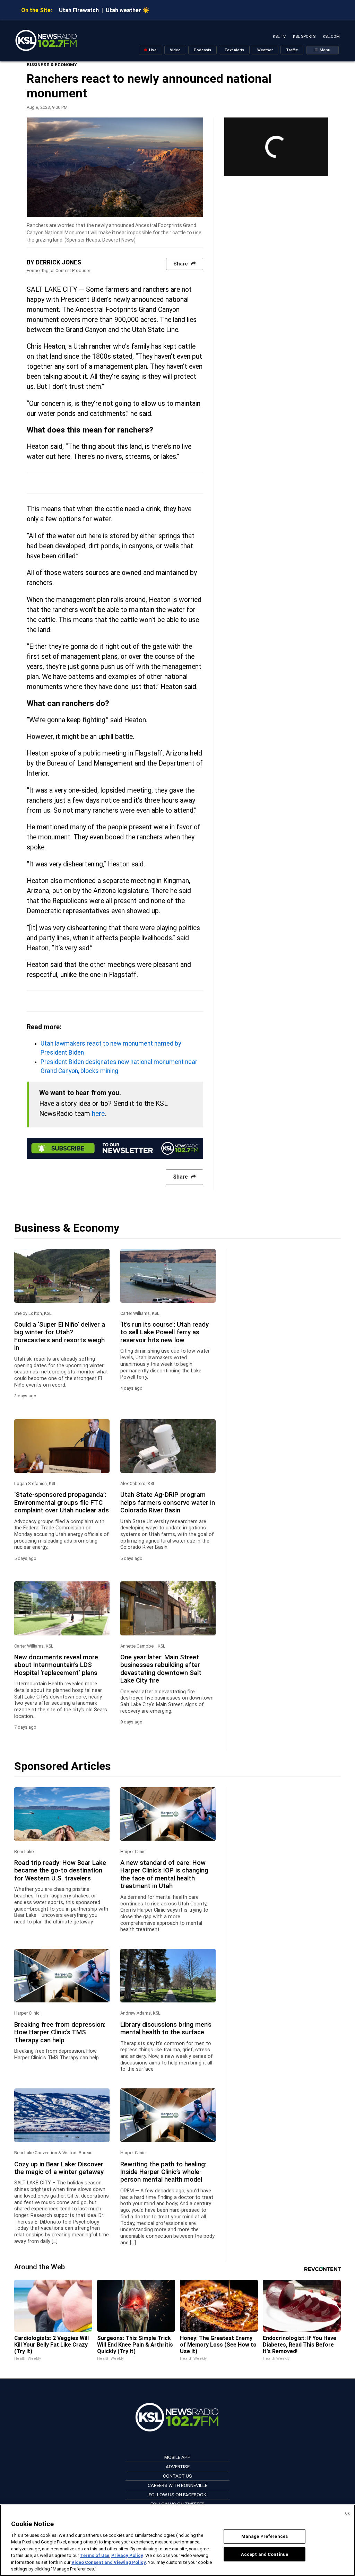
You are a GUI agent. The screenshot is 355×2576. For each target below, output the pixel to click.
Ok (347, 2513)
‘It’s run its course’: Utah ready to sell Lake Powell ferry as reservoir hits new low (164, 1332)
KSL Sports (304, 37)
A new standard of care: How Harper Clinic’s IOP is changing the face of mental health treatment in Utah (164, 1874)
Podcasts (202, 50)
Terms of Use (95, 2555)
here (98, 1114)
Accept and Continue (265, 2554)
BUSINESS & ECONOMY (52, 65)
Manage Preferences (265, 2536)
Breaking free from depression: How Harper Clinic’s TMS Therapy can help (60, 2032)
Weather (265, 50)
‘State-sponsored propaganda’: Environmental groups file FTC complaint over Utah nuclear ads (62, 1503)
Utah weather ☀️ (128, 10)
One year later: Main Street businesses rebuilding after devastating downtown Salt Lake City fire (161, 1669)
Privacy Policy (127, 2555)
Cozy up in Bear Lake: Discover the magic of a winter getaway (59, 2168)
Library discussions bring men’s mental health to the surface (166, 2028)
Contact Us (177, 2476)
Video (175, 50)
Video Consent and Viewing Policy (109, 2562)
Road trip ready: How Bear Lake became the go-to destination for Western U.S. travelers (60, 1871)
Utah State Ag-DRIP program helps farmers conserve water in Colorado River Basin (168, 1503)
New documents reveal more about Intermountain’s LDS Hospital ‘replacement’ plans (56, 1665)
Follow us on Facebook (177, 2495)
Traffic (292, 50)
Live (152, 50)
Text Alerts (234, 50)
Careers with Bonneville (177, 2485)
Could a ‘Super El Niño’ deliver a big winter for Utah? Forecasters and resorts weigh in (60, 1336)
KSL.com (331, 37)
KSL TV (279, 37)
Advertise (178, 2466)
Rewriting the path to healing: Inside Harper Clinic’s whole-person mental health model (163, 2172)
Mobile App (177, 2457)
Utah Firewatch (79, 10)
